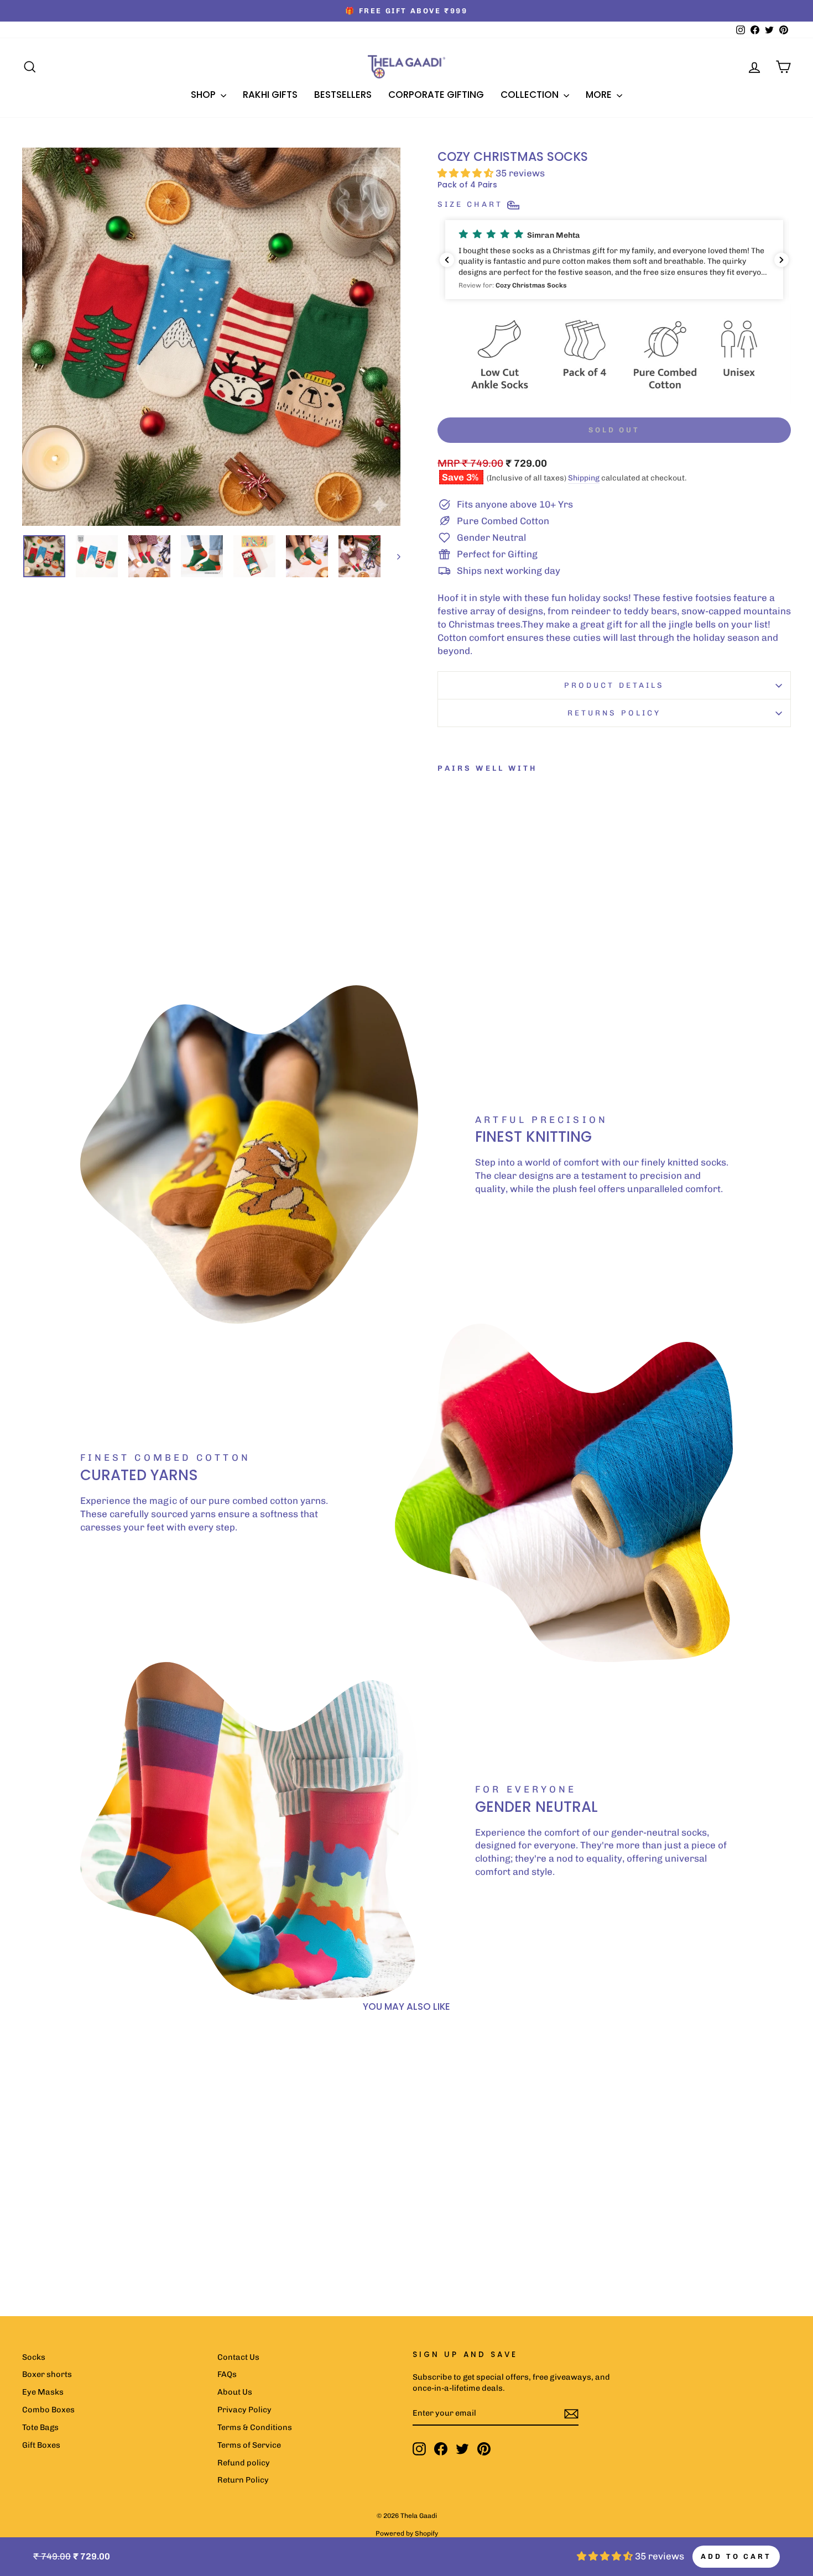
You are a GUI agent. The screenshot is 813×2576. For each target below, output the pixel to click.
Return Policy (243, 2480)
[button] (614, 260)
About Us (235, 2392)
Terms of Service (249, 2445)
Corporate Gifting (436, 95)
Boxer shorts (47, 2374)
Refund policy (244, 2463)
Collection (531, 95)
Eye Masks (43, 2392)
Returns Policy (614, 713)
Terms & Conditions (255, 2427)
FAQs (227, 2374)
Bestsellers (343, 95)
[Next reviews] (781, 260)
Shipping (584, 478)
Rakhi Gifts (270, 95)
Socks (34, 2357)
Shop (204, 95)
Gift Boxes (41, 2445)
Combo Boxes (48, 2410)
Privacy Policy (244, 2410)
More (600, 95)
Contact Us (238, 2357)
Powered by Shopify (407, 2533)
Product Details (614, 685)
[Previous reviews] (447, 260)
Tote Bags (40, 2427)
